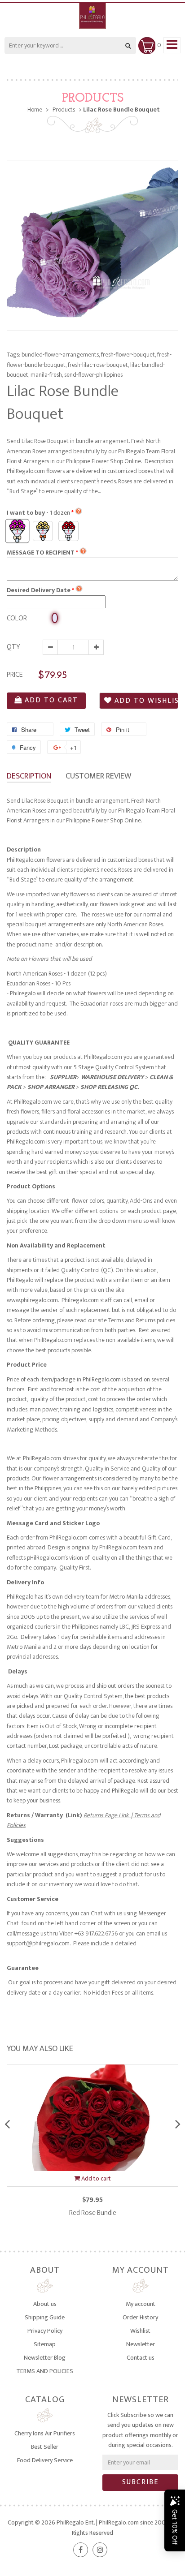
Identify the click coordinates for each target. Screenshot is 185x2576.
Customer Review (98, 776)
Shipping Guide (45, 2317)
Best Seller (45, 2447)
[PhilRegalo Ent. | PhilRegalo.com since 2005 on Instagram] (100, 2550)
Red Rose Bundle (93, 2213)
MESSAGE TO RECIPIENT (41, 553)
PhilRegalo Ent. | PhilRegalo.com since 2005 (113, 2522)
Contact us (141, 2358)
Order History (140, 2317)
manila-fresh (47, 375)
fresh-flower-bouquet (128, 355)
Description (29, 776)
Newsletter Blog (45, 2358)
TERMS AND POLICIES (45, 2371)
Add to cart (51, 700)
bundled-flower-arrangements (61, 355)
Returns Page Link (107, 1815)
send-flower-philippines (93, 375)
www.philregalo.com (32, 1300)
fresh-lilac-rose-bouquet (98, 365)
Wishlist (140, 2331)
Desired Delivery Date (39, 590)
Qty (13, 647)
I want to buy (38, 513)
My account (141, 2304)
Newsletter (141, 2344)
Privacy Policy (45, 2331)
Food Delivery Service (45, 2460)
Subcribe (140, 2482)
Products (93, 99)
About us (45, 2304)
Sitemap (45, 2344)
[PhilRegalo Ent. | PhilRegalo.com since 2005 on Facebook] (81, 2550)
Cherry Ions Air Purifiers (45, 2433)
